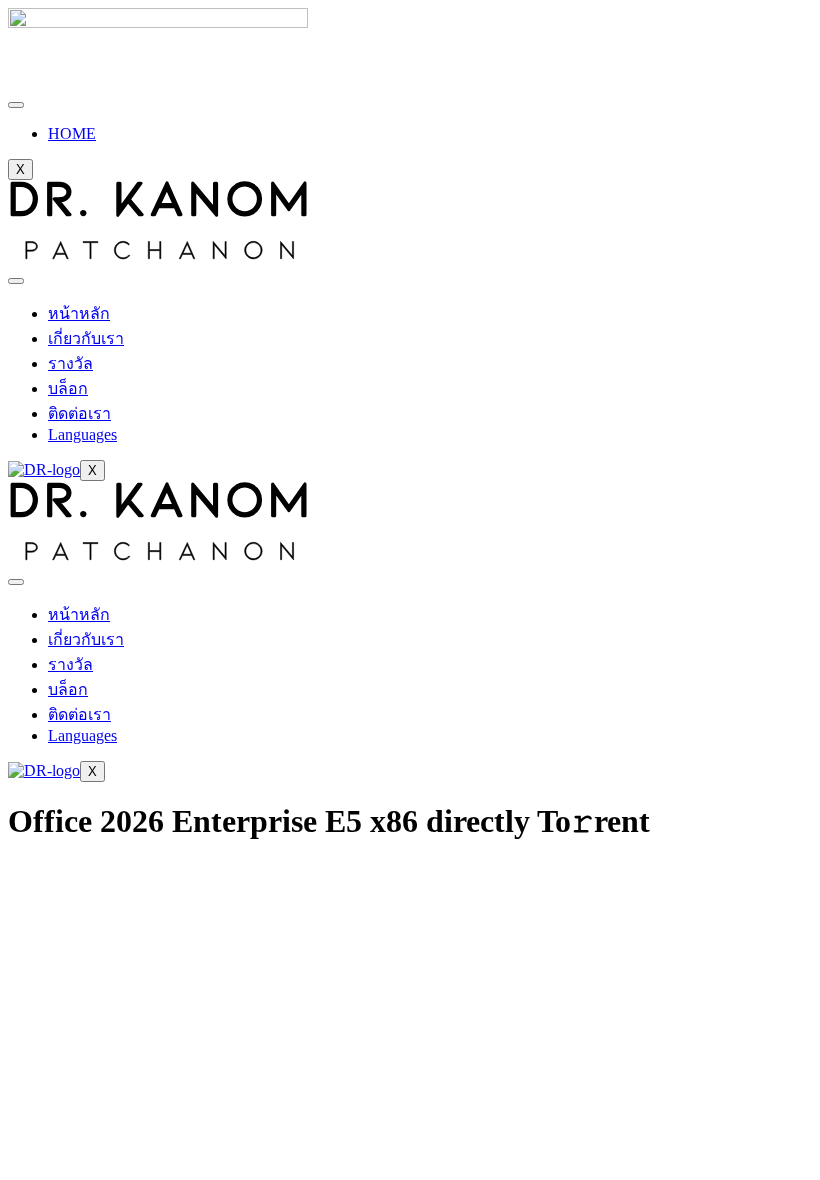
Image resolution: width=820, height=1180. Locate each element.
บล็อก (68, 388)
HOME (72, 133)
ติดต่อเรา (79, 413)
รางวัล (70, 363)
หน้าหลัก (79, 313)
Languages (82, 434)
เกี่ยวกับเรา (86, 338)
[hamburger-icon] (16, 105)
